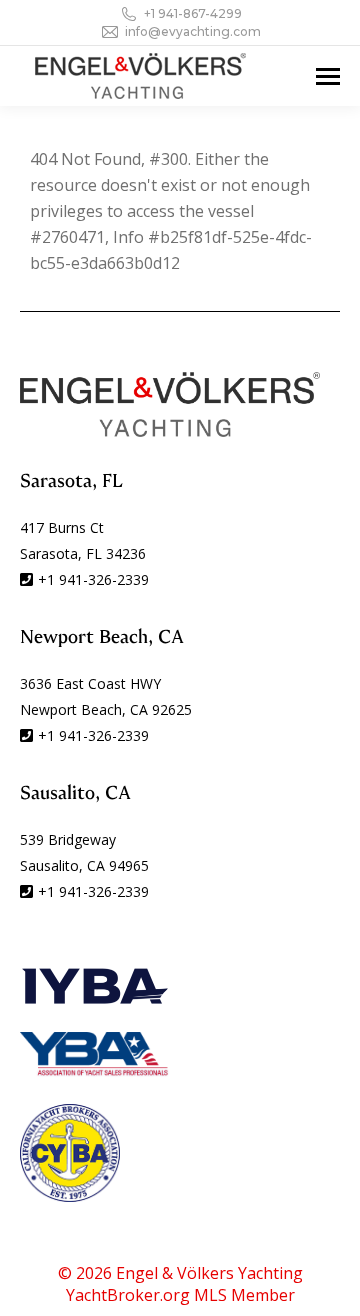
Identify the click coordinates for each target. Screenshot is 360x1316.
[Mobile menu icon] (328, 76)
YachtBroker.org (128, 1295)
